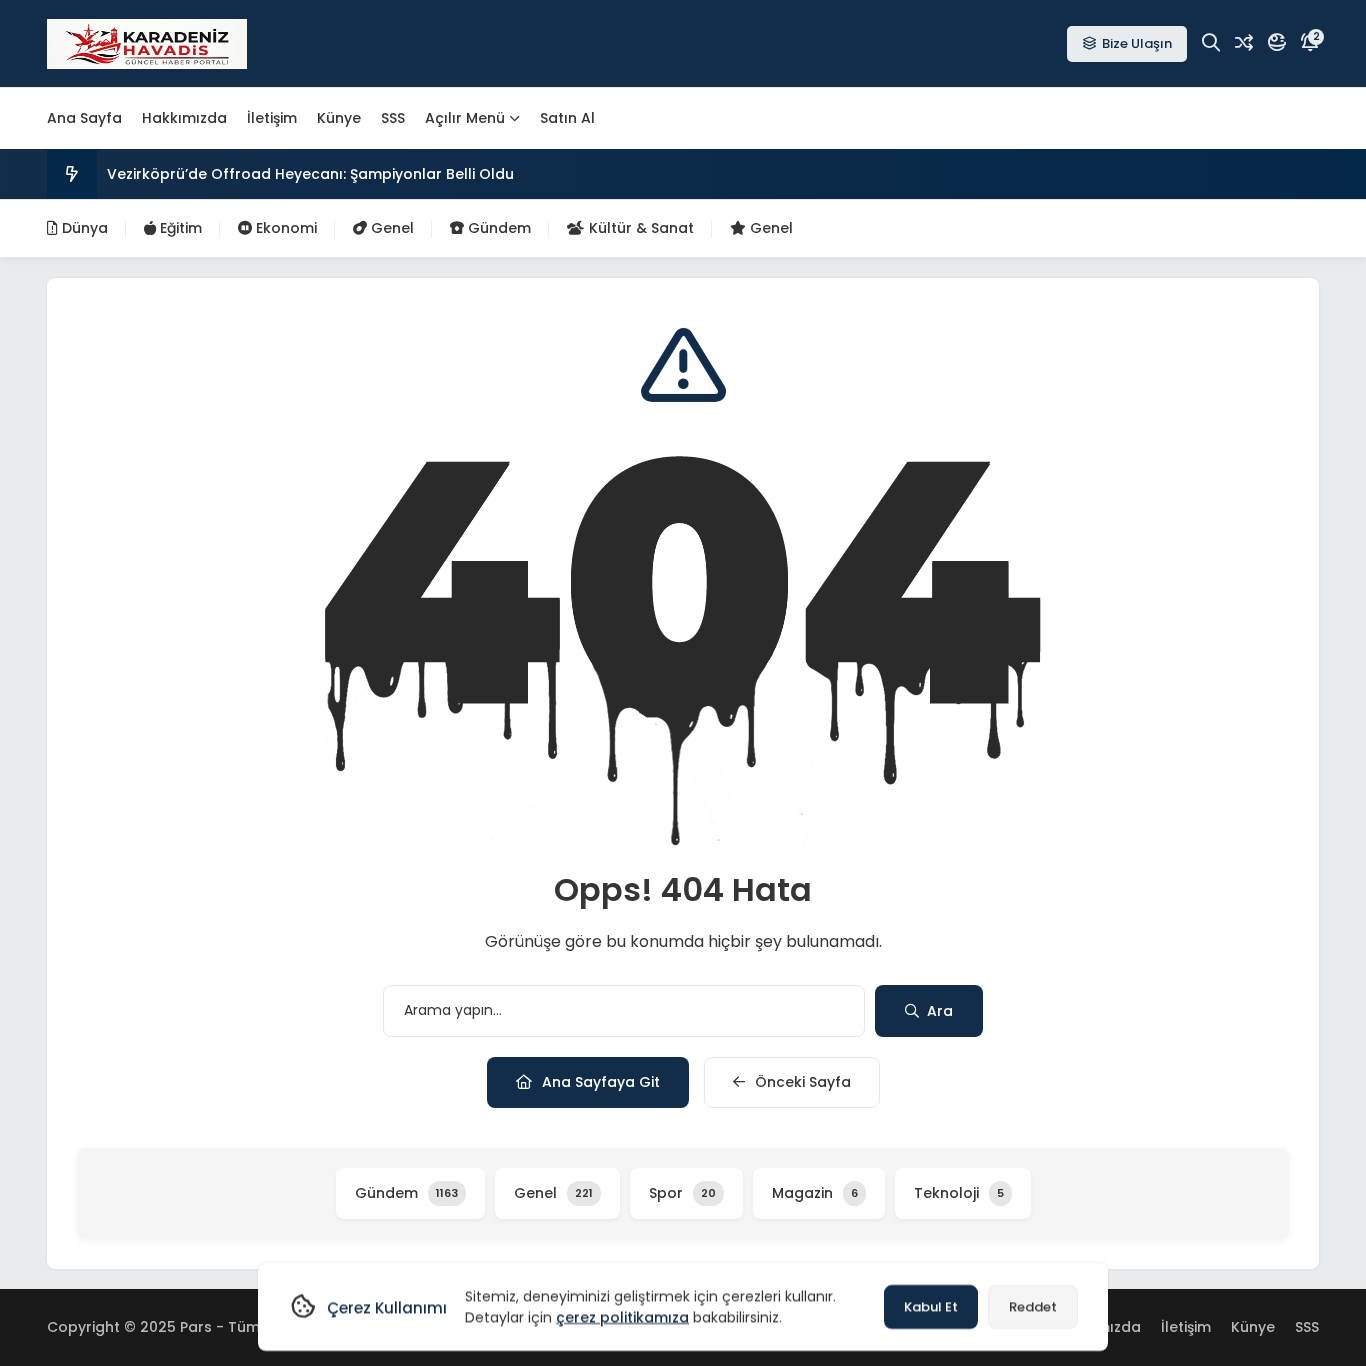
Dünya (83, 228)
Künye (339, 118)
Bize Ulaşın (1137, 43)
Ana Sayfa (84, 118)
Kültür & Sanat (639, 228)
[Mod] (1277, 43)
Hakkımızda (184, 118)
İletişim (272, 118)
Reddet (1033, 1306)
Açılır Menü (465, 118)
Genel (390, 228)
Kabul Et (931, 1306)
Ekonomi (284, 228)
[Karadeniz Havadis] (147, 44)
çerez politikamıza (622, 1317)
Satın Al (567, 118)
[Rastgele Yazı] (1244, 43)
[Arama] (1211, 43)
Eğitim (179, 228)
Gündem (497, 228)
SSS (393, 118)
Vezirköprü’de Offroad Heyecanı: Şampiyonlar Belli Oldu (310, 174)
